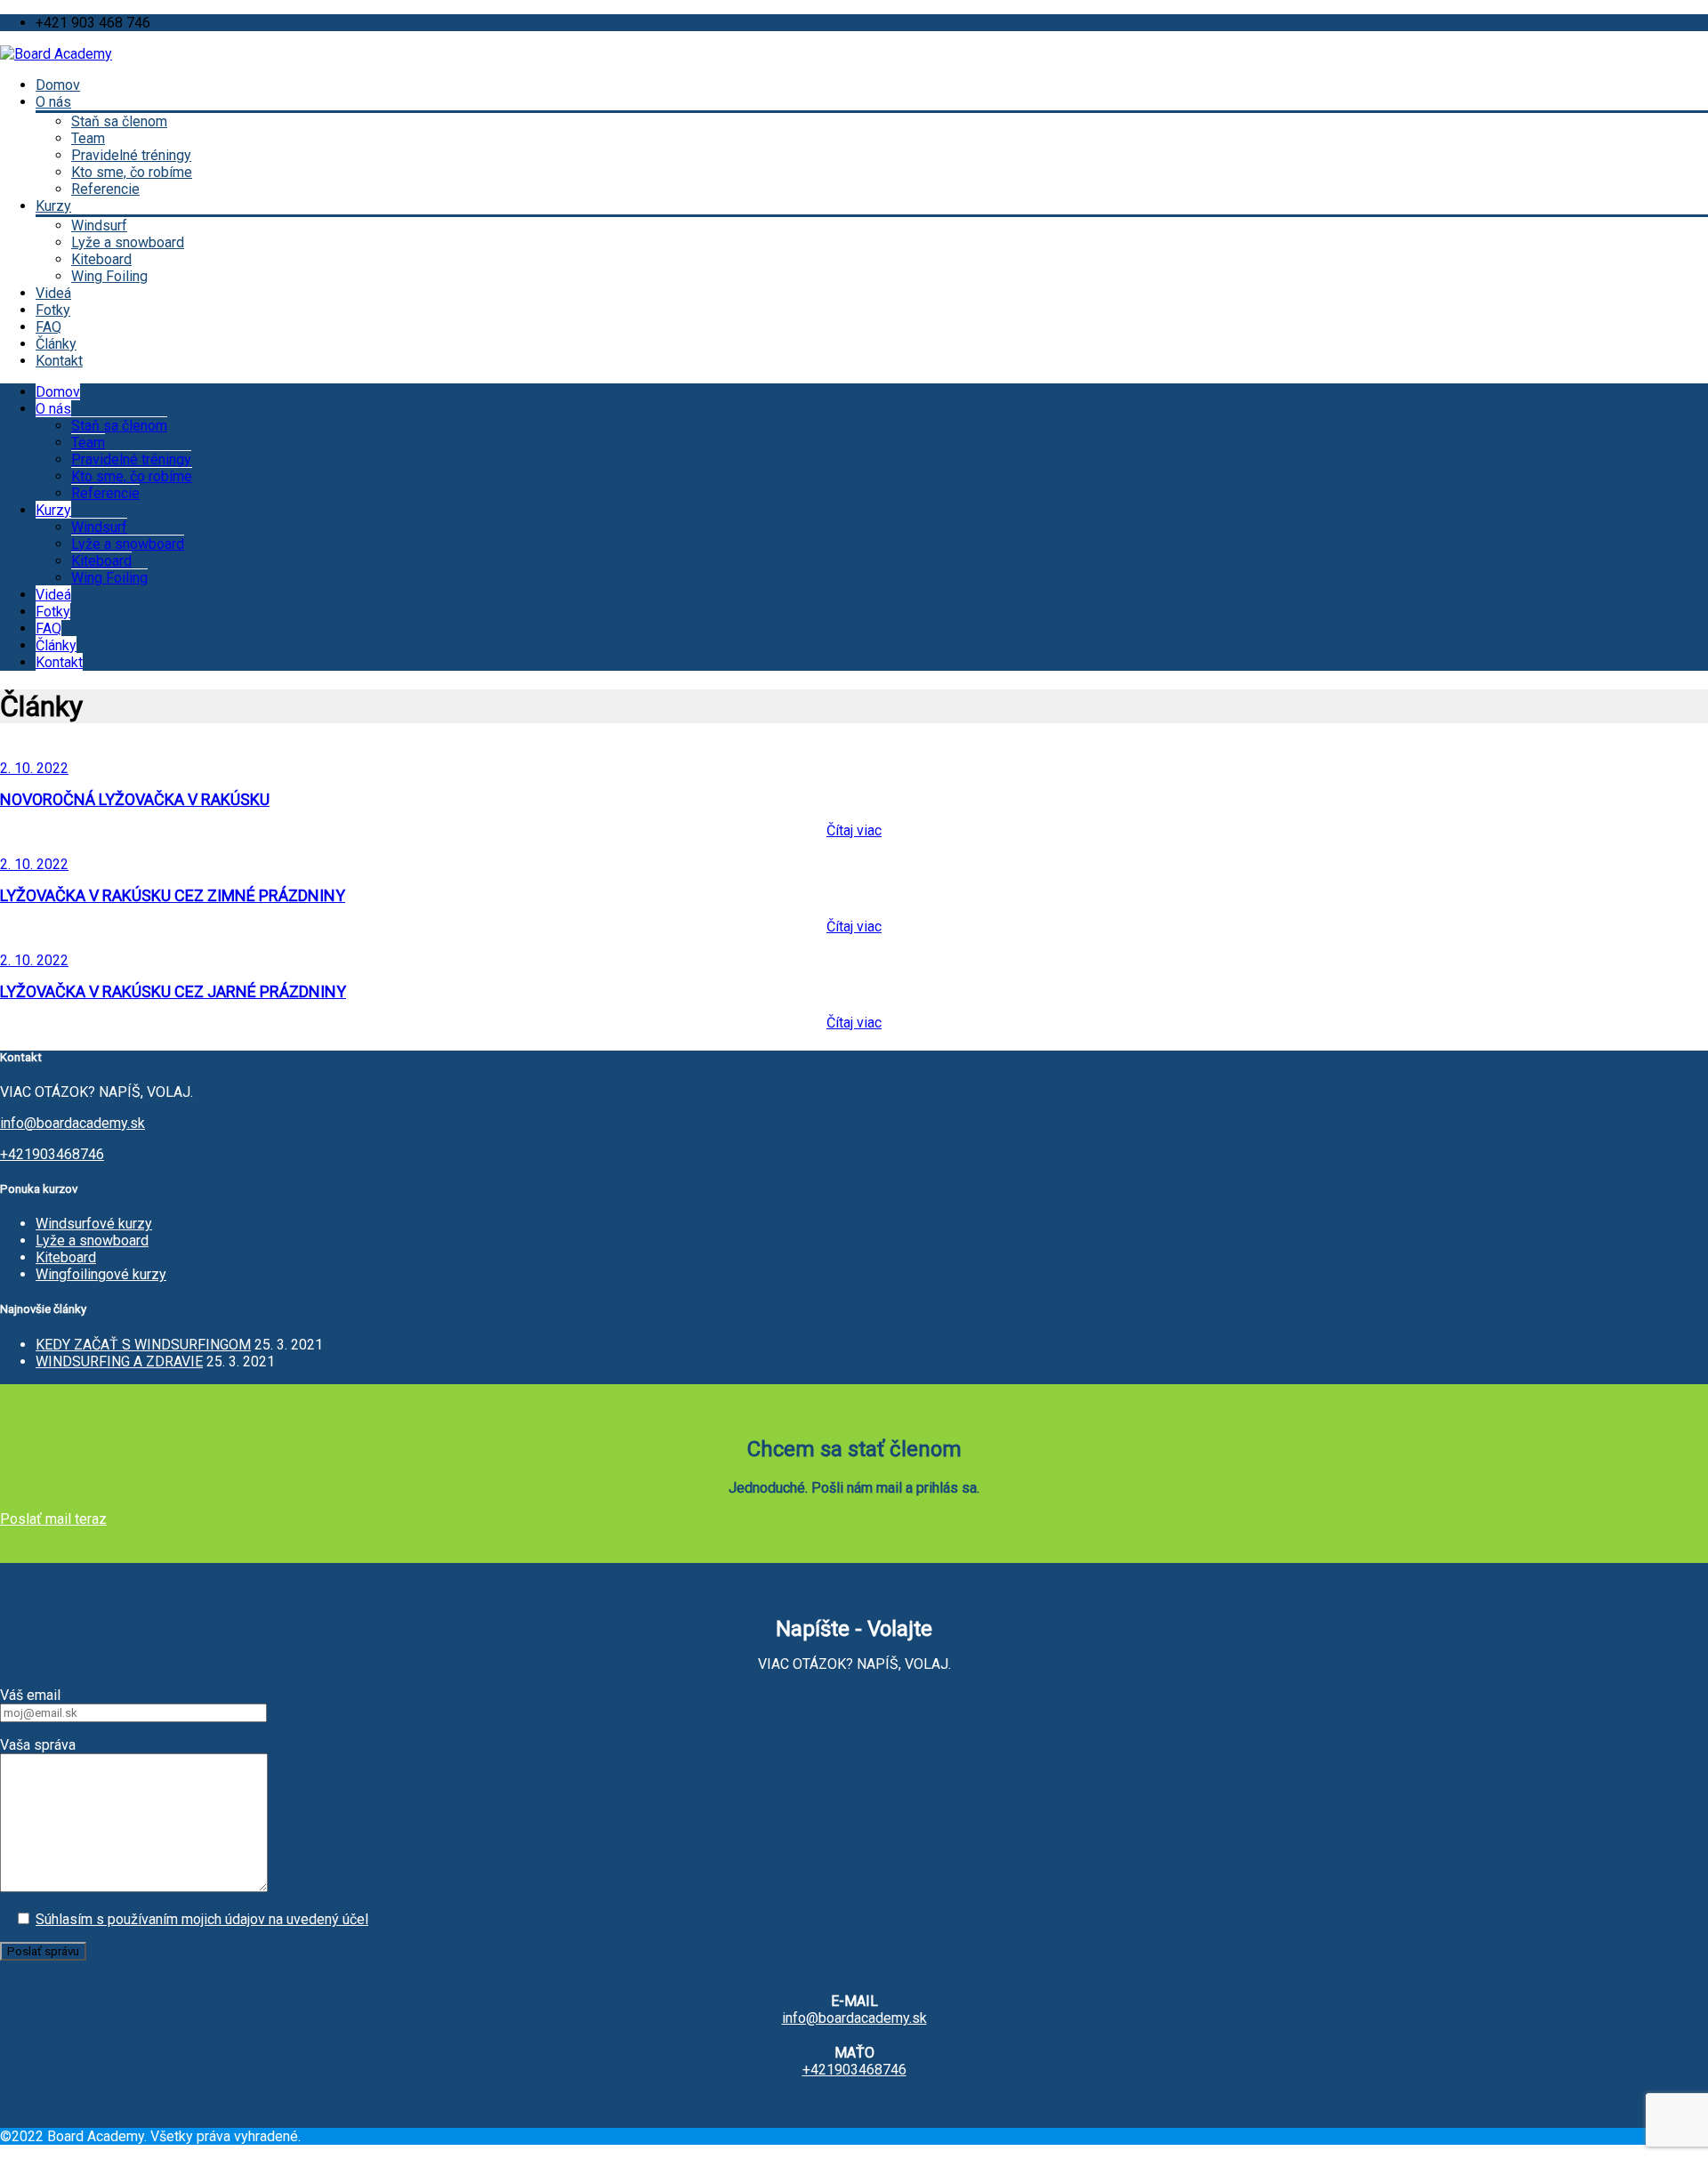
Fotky (53, 310)
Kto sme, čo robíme (132, 172)
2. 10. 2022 (34, 768)
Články (56, 344)
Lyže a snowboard (128, 242)
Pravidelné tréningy (131, 155)
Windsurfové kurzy (94, 1224)
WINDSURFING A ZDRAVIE (119, 1361)
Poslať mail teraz (53, 1519)
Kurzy (53, 206)
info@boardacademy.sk (73, 1123)
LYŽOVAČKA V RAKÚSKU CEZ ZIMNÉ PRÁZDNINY (173, 895)
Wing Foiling (109, 276)
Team (88, 138)
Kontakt (59, 361)
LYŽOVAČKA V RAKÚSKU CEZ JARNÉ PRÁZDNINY (173, 991)
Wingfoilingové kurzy (101, 1274)
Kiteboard (101, 259)
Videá (53, 293)
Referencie (105, 189)
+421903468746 (52, 1154)
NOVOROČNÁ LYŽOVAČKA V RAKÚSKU (135, 799)
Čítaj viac (854, 830)
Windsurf (99, 226)
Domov (58, 85)
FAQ (48, 327)
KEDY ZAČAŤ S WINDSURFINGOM (143, 1345)
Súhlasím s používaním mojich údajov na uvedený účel (202, 1919)
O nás (53, 102)
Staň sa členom (119, 121)
